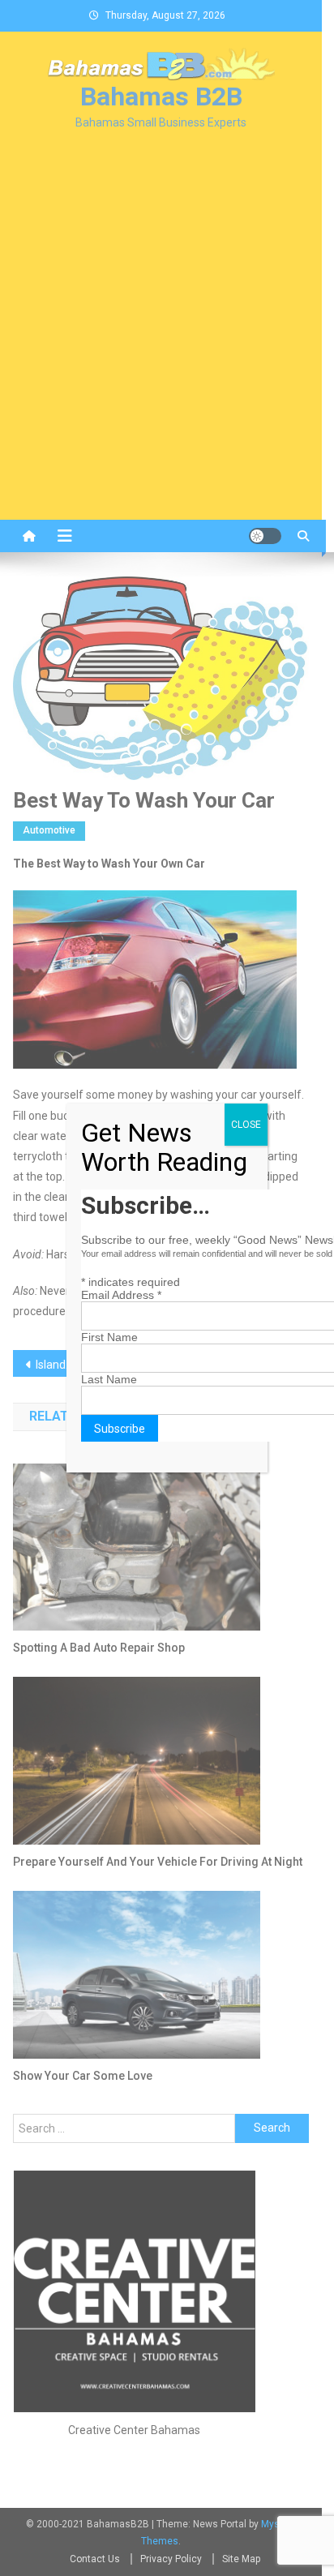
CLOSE (246, 1125)
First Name (109, 1337)
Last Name (109, 1379)
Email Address (121, 1295)
